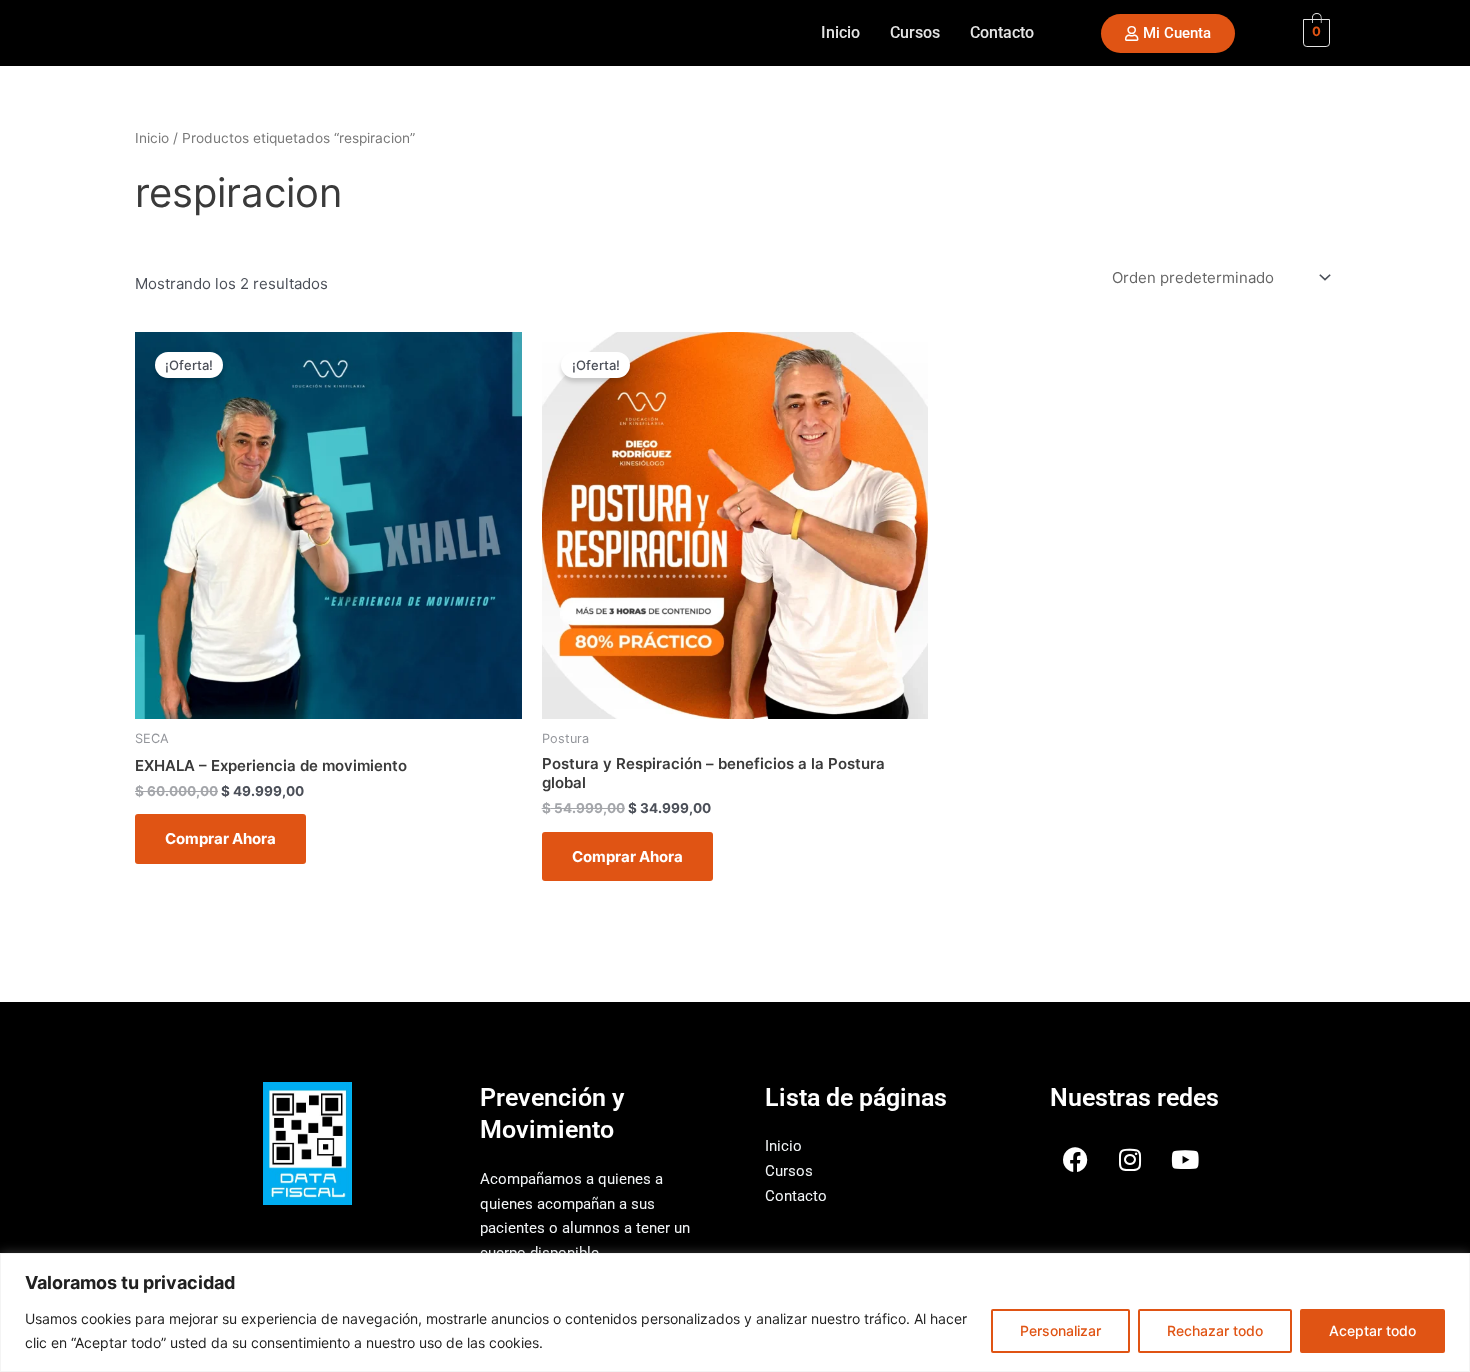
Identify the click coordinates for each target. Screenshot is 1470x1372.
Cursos (915, 32)
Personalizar (1060, 1330)
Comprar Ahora (220, 838)
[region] (735, 1312)
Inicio (840, 32)
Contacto (1002, 32)
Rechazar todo (1215, 1330)
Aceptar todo (1372, 1330)
